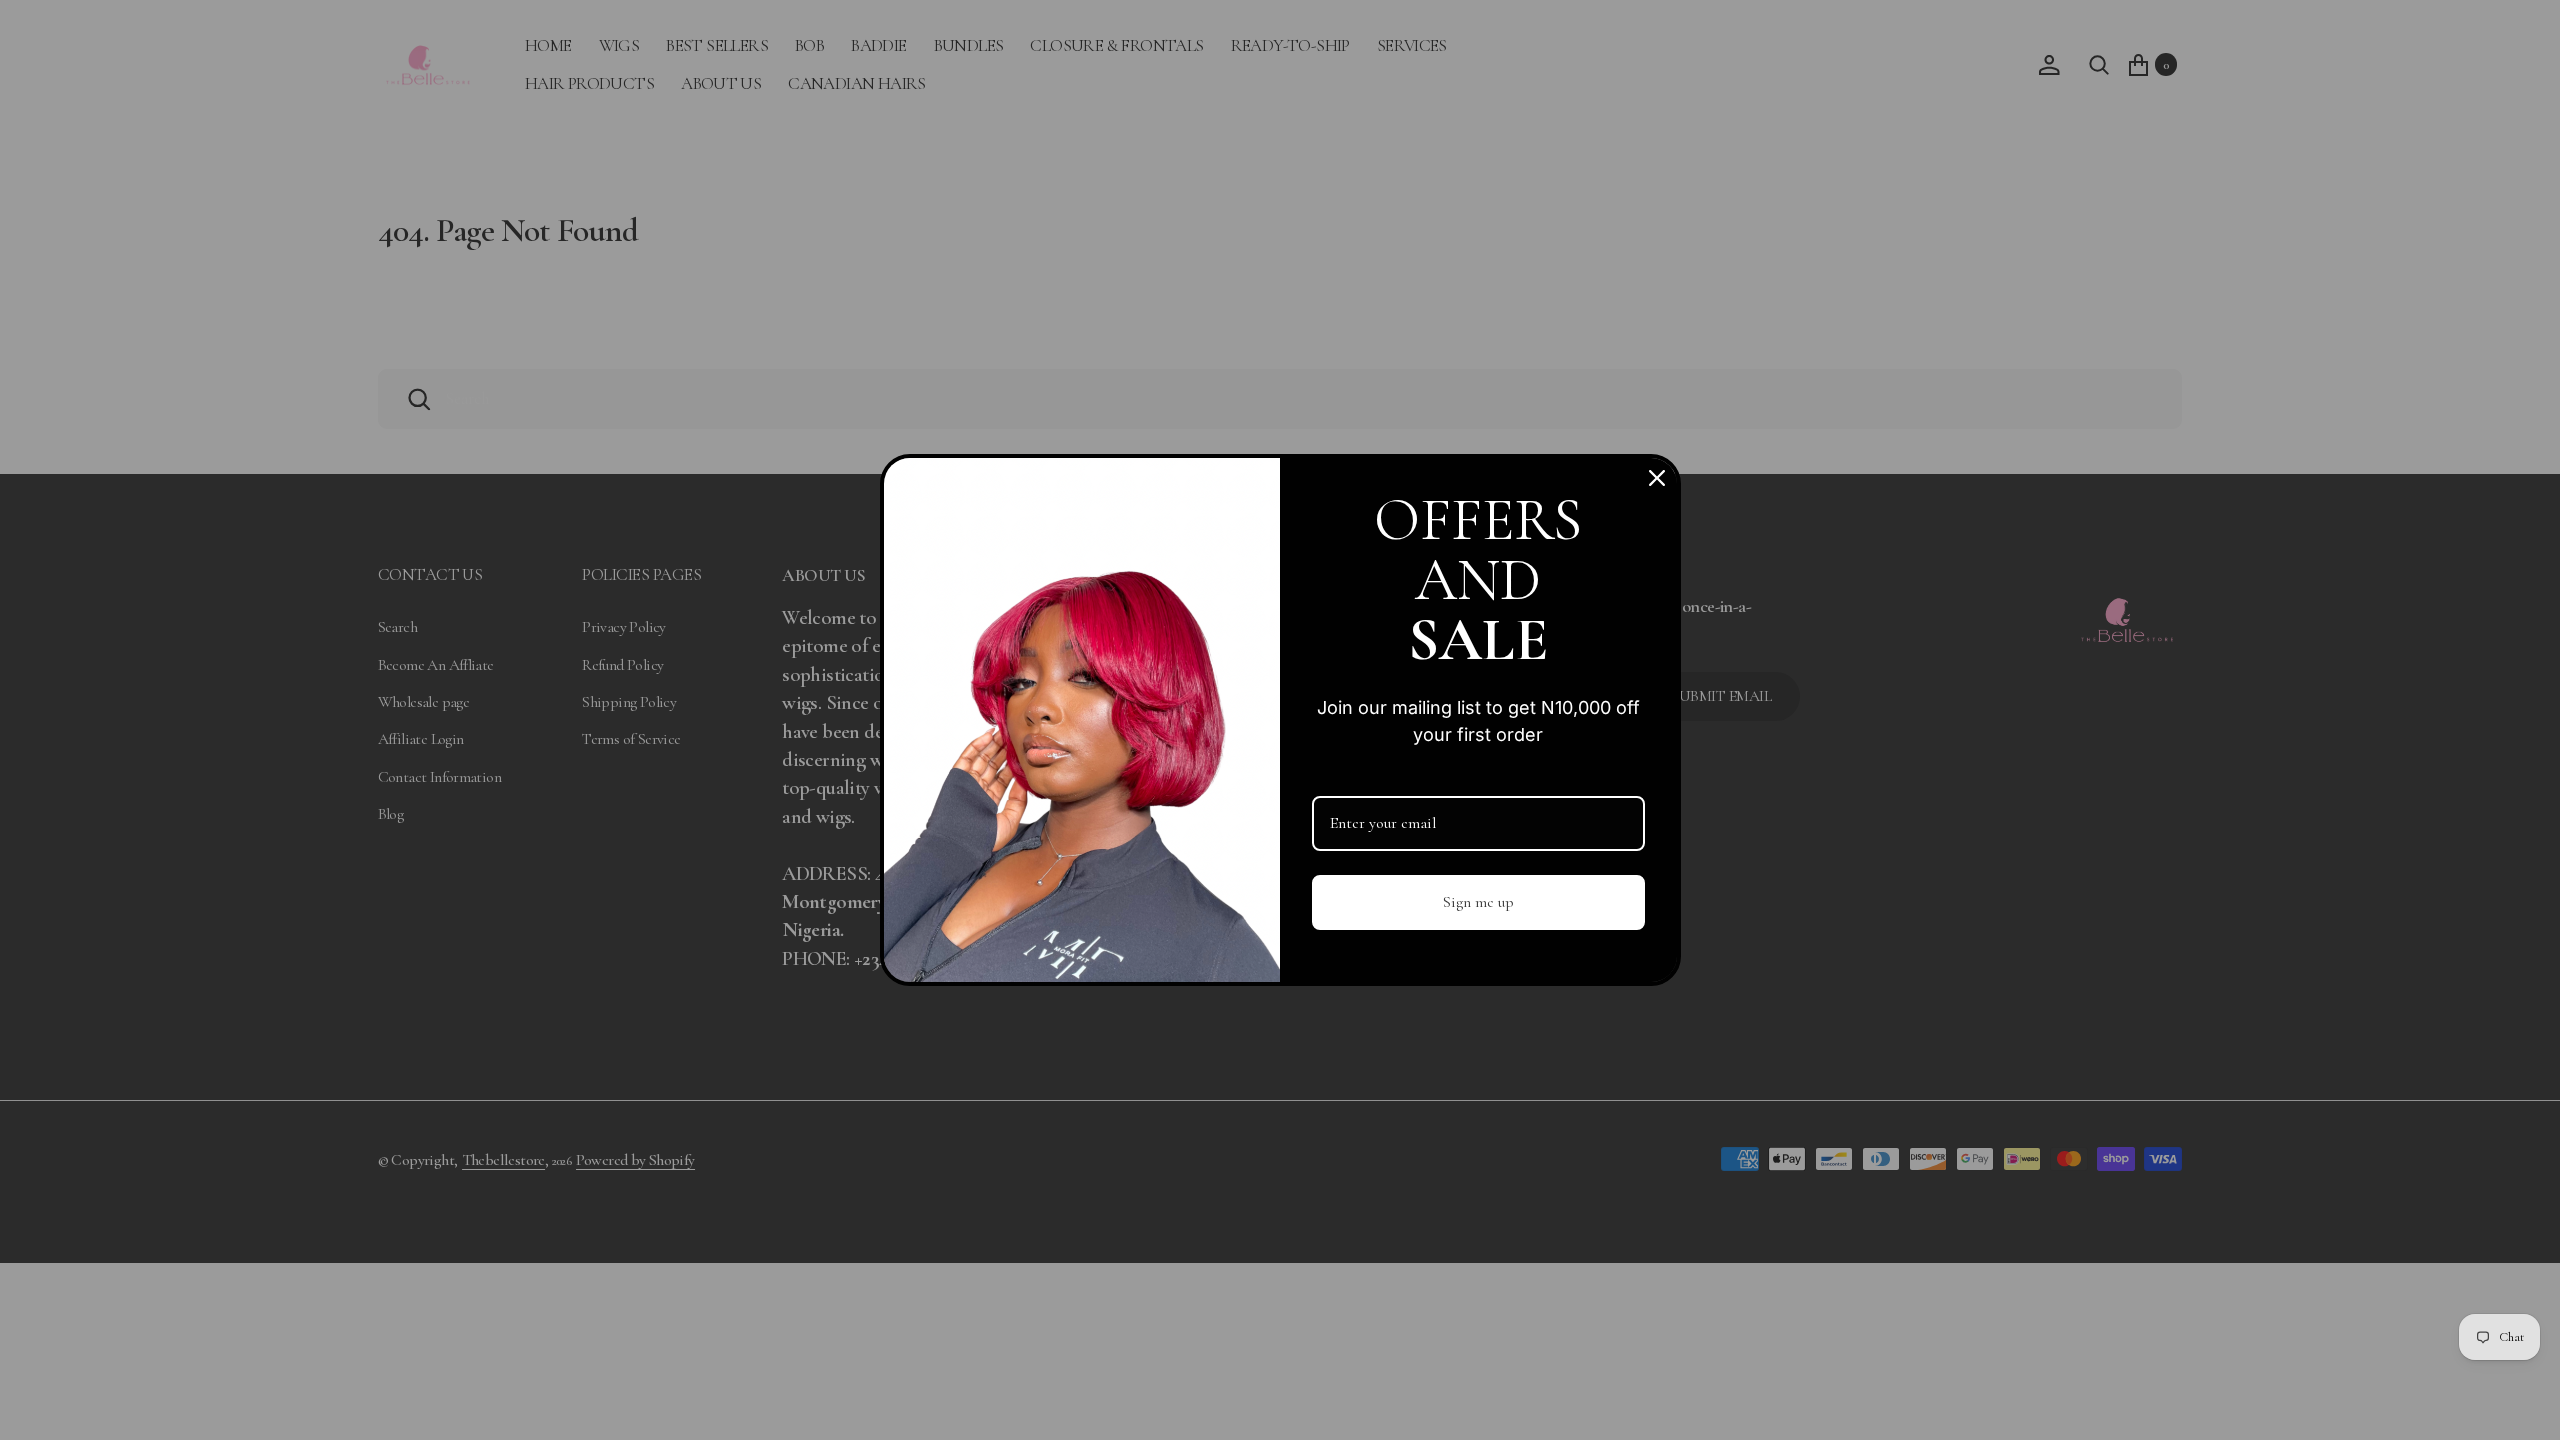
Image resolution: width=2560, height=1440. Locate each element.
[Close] (1657, 478)
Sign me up (1478, 902)
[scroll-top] (2521, 1401)
